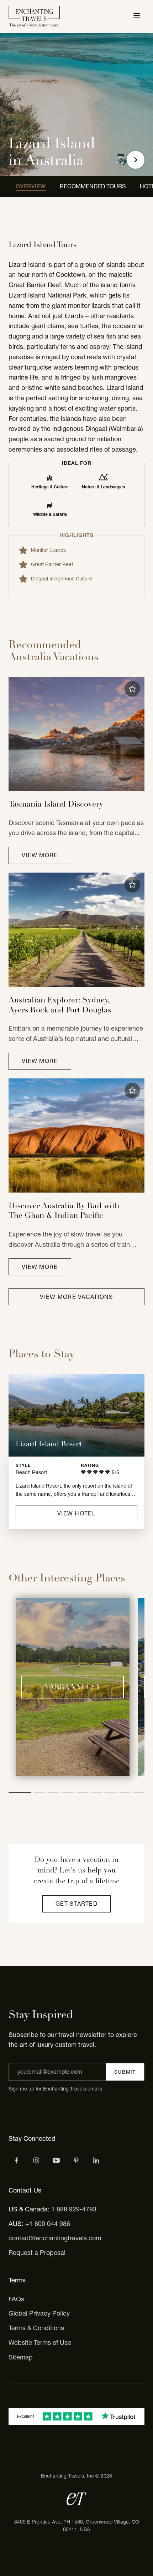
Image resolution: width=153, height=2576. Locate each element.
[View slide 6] (96, 1793)
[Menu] (137, 16)
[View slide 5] (82, 1793)
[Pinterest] (76, 2160)
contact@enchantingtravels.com (55, 2238)
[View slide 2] (40, 1793)
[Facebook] (16, 2160)
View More (40, 855)
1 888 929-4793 (74, 2209)
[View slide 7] (111, 1793)
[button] (132, 689)
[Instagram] (36, 2160)
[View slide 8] (125, 1793)
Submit (125, 2072)
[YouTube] (56, 2160)
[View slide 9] (139, 1793)
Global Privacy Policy (39, 2313)
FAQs (16, 2299)
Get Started (76, 1904)
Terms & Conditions (36, 2328)
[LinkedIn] (96, 2160)
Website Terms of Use (40, 2343)
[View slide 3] (54, 1793)
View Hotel (76, 1513)
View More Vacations (76, 1297)
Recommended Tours (93, 186)
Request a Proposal (37, 2253)
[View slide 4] (68, 1793)
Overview (31, 186)
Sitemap (21, 2357)
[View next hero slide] (136, 160)
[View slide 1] (20, 1793)
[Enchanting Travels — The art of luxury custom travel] (34, 17)
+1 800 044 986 (48, 2224)
